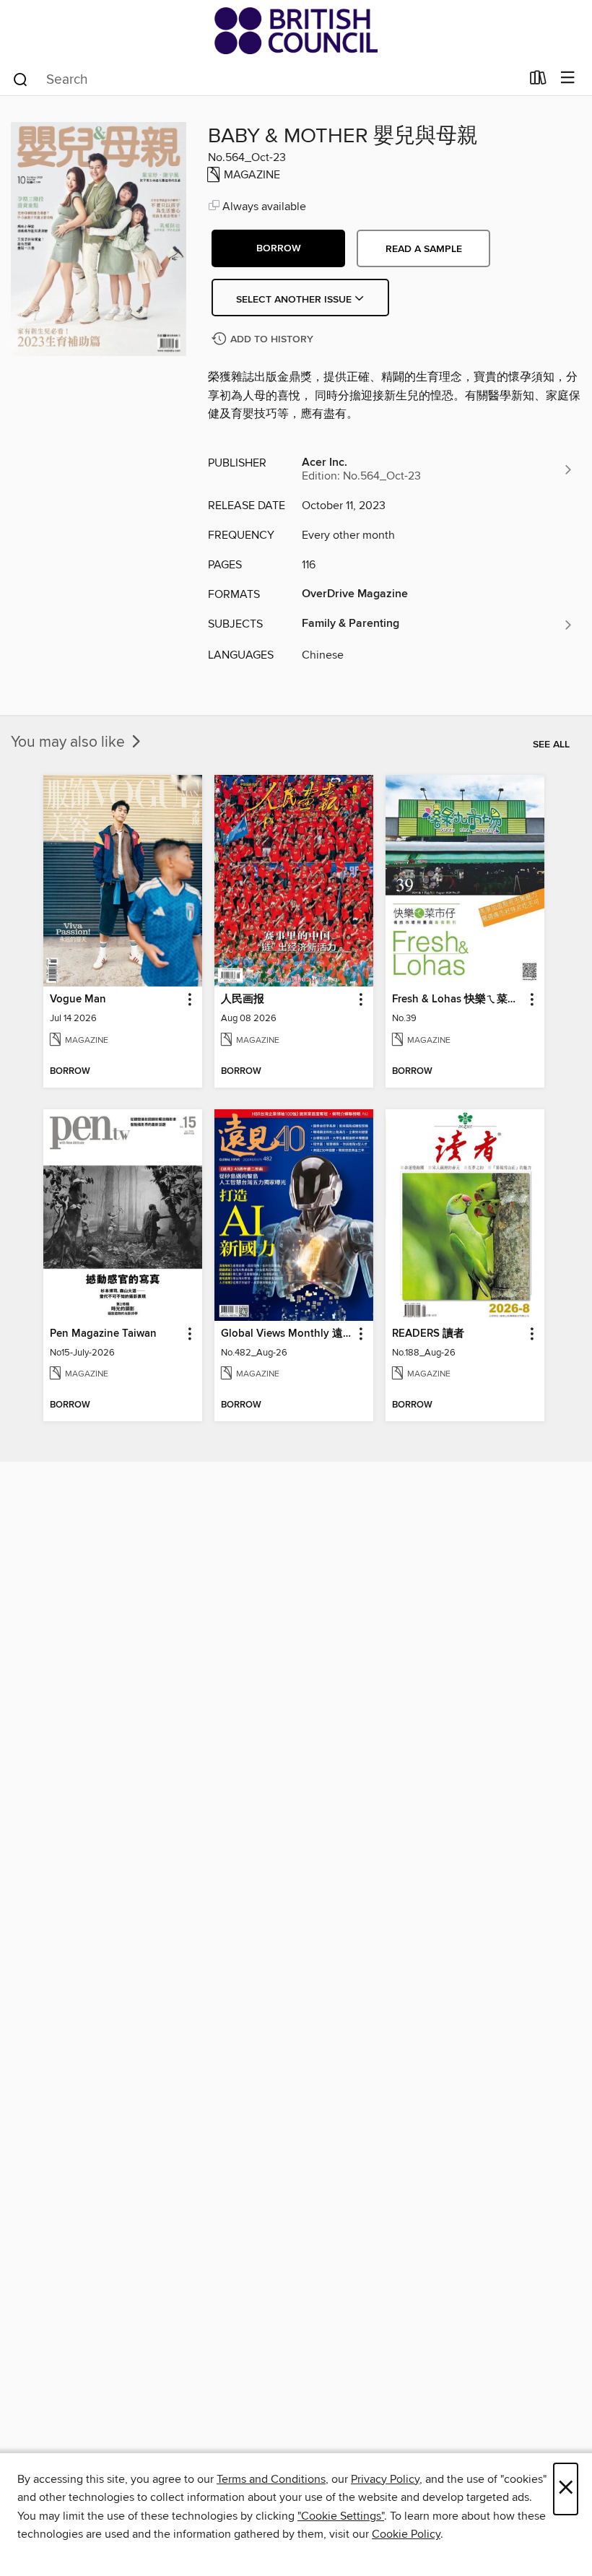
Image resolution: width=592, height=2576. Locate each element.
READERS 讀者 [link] (428, 1334)
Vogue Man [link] (78, 999)
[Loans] (538, 81)
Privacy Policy (385, 2479)
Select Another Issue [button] (295, 300)
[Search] (21, 79)
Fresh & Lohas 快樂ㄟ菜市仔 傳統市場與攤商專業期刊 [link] (458, 999)
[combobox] (266, 79)
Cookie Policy (406, 2534)
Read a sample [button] (424, 249)
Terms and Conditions (271, 2479)
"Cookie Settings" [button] (341, 2516)
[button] (278, 248)
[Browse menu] (568, 78)
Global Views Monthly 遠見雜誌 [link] (287, 1334)
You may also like (70, 742)
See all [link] (551, 745)
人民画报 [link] (243, 999)
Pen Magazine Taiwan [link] (103, 1334)
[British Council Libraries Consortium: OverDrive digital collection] (296, 31)
